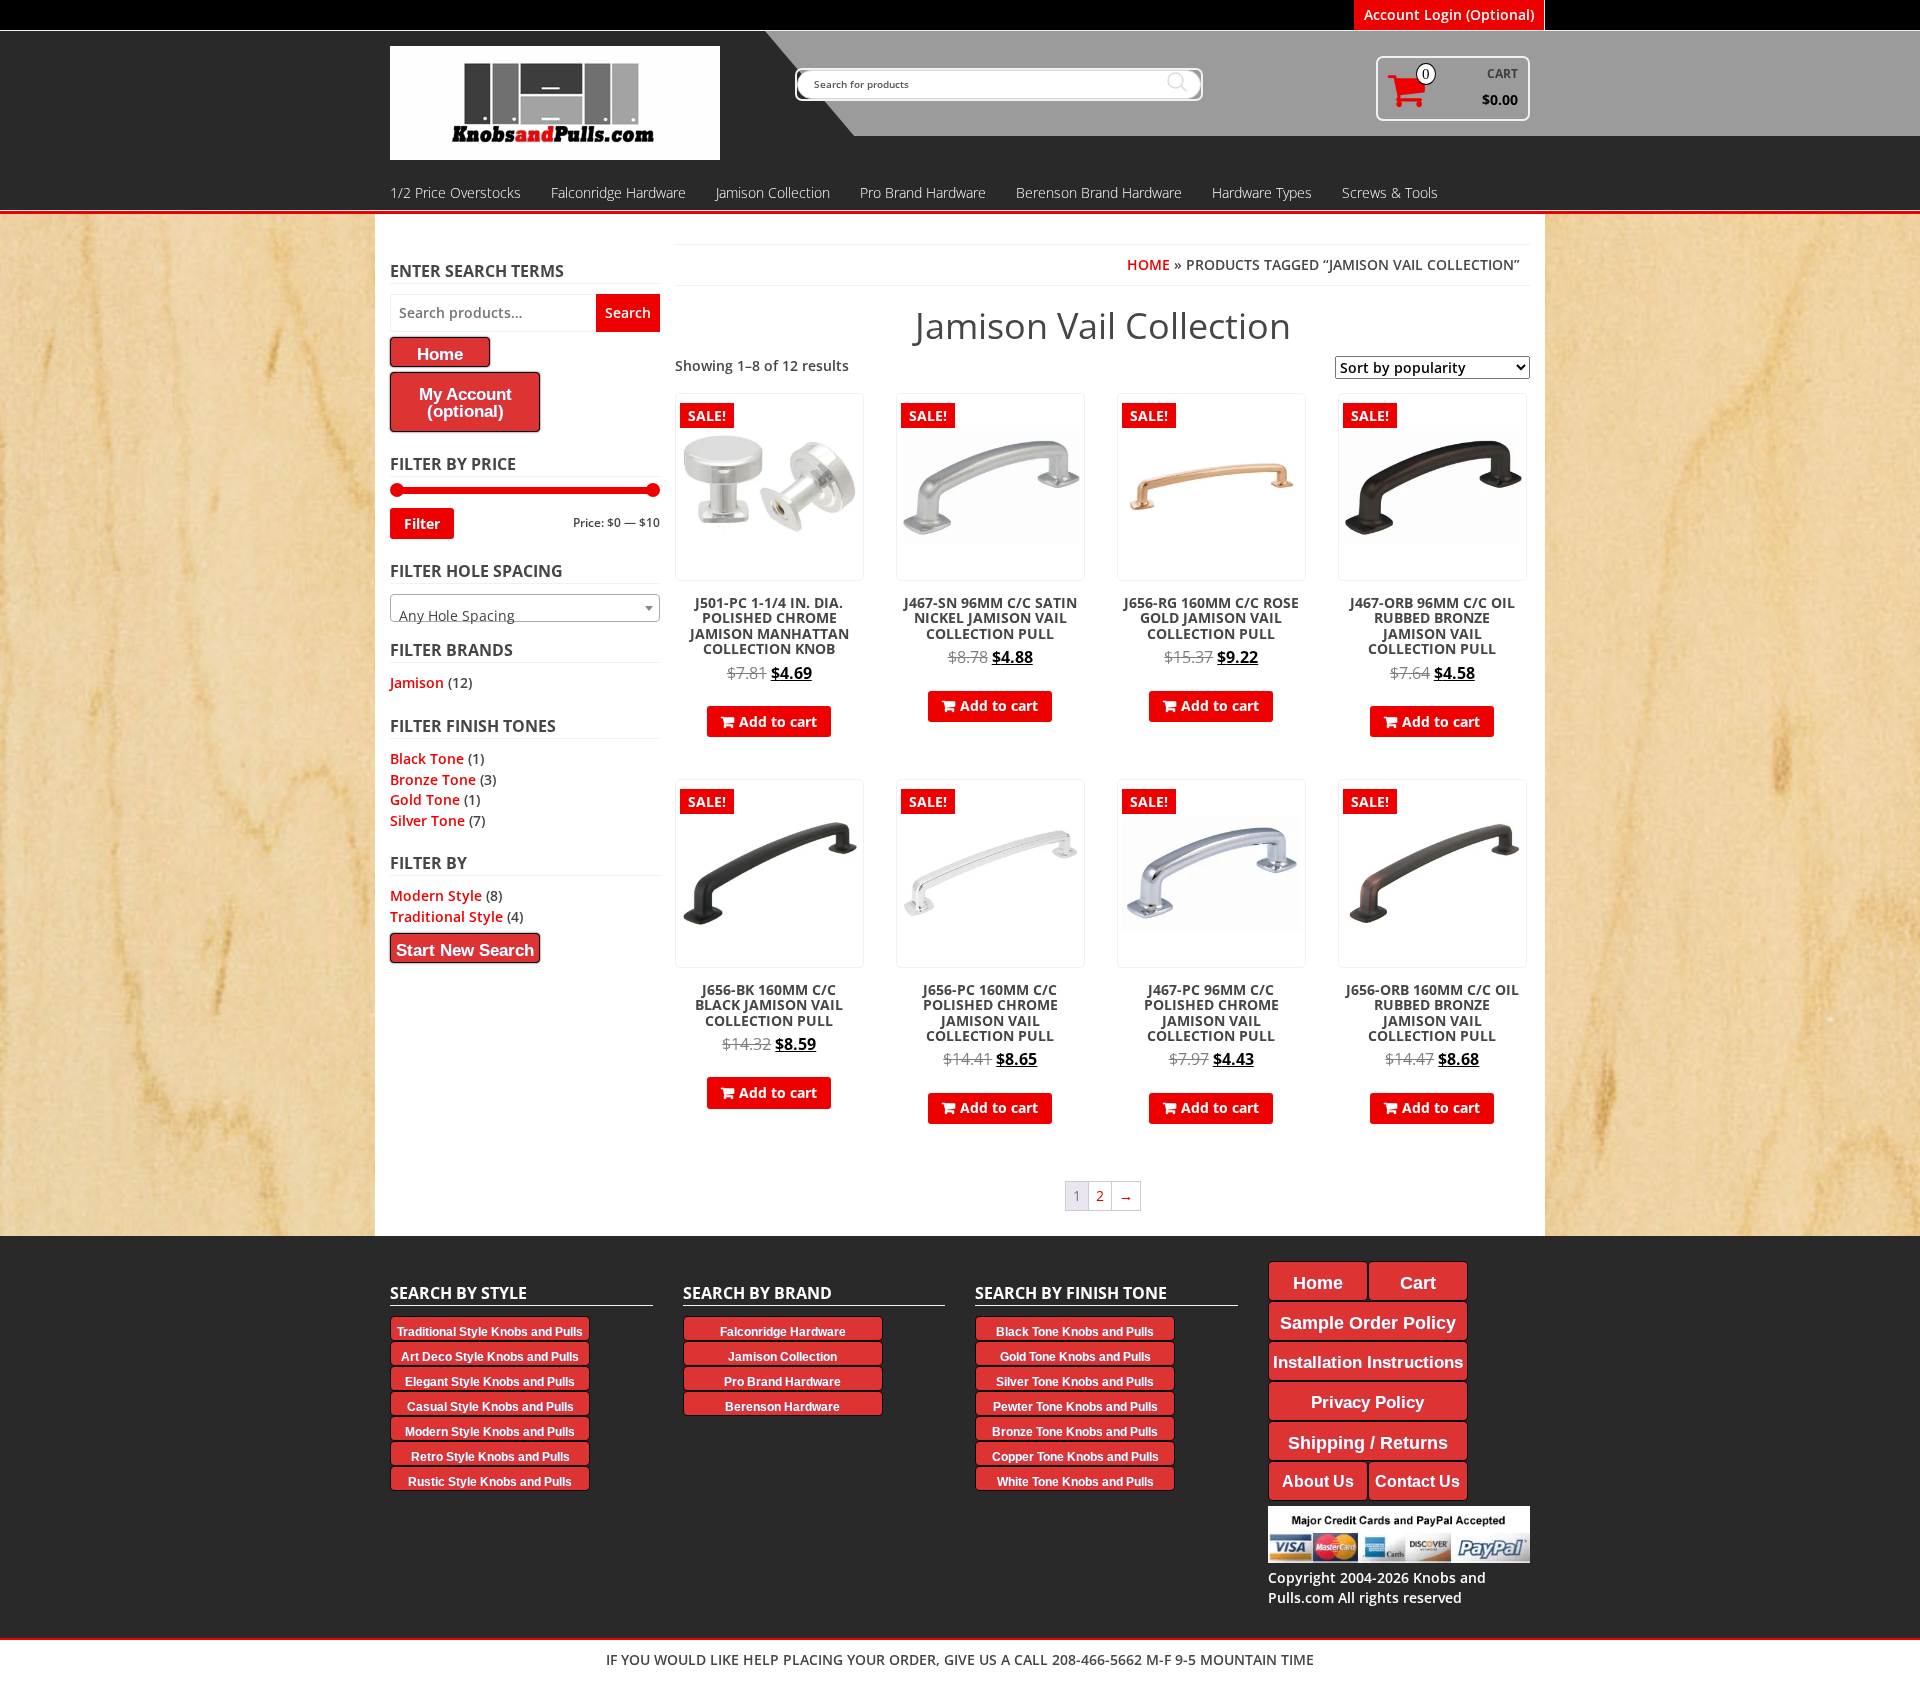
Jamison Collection (773, 192)
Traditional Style (446, 916)
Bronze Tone (433, 779)
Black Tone (427, 758)
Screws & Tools (1390, 192)
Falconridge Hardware (618, 192)
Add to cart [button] (778, 721)
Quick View (854, 422)
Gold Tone (425, 799)
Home (1148, 264)
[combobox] (525, 608)
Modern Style (436, 895)
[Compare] (855, 457)
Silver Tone (427, 820)
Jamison (417, 682)
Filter (422, 523)
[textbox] (525, 616)
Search (628, 312)
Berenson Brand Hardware (1099, 192)
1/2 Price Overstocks (455, 192)
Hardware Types (1262, 192)
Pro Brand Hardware (923, 192)
